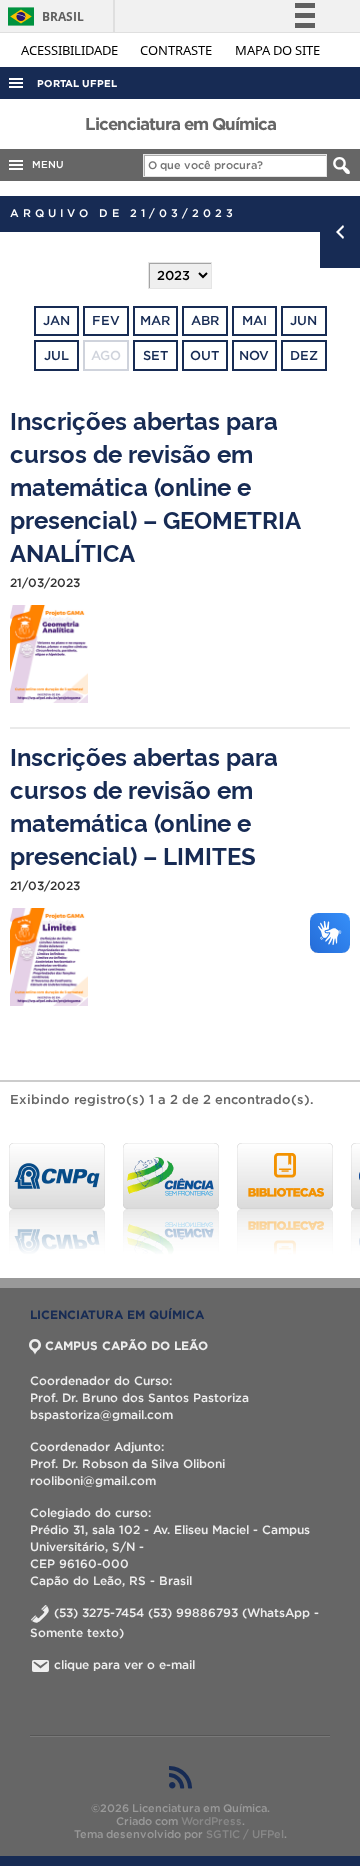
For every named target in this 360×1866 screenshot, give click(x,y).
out (204, 355)
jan (56, 320)
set (155, 355)
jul (56, 355)
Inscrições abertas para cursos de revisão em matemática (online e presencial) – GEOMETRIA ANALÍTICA (155, 485)
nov (254, 355)
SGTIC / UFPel (245, 1834)
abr (205, 320)
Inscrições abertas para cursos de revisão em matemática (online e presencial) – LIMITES (144, 805)
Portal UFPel (77, 83)
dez (304, 355)
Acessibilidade (71, 50)
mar (155, 320)
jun (303, 320)
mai (254, 320)
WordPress (211, 1821)
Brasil (42, 16)
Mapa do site (277, 50)
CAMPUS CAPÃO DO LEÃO (126, 1345)
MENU (45, 164)
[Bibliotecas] (285, 1199)
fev (106, 320)
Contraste (177, 50)
